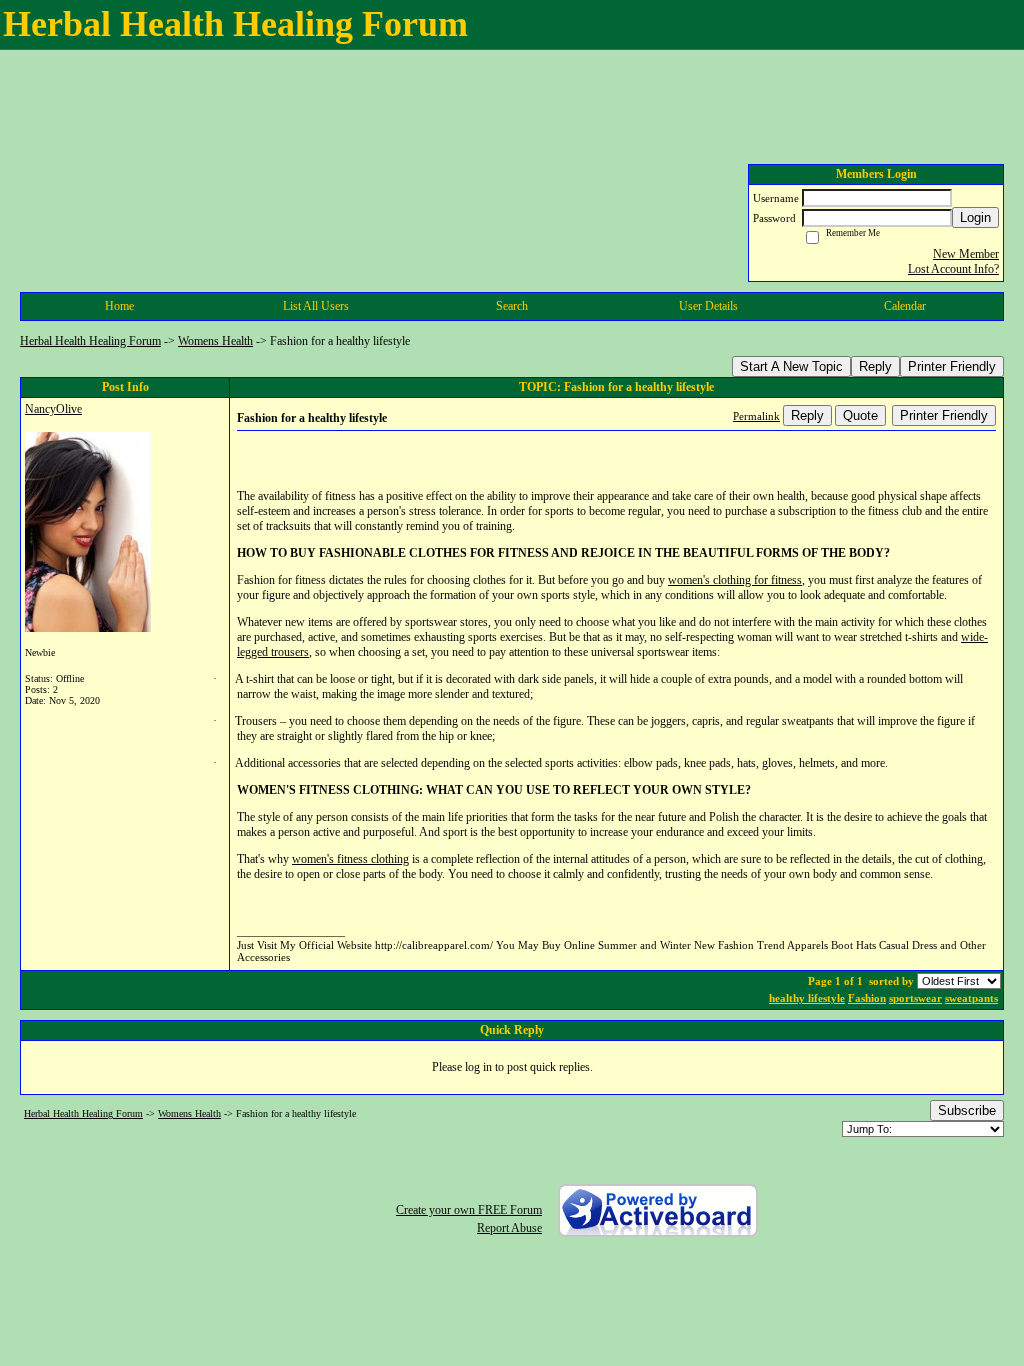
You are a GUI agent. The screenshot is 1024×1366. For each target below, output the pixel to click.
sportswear (915, 998)
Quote (860, 415)
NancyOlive (53, 409)
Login (975, 217)
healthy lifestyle (807, 998)
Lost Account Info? (953, 269)
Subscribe (967, 1110)
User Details (708, 306)
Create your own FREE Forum (469, 1210)
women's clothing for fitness (735, 580)
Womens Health (215, 341)
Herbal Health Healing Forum (90, 341)
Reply (875, 366)
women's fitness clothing (350, 859)
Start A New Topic (791, 366)
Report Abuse (509, 1228)
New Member (966, 254)
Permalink (756, 416)
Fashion (867, 998)
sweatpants (971, 998)
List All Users (316, 306)
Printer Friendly (952, 366)
